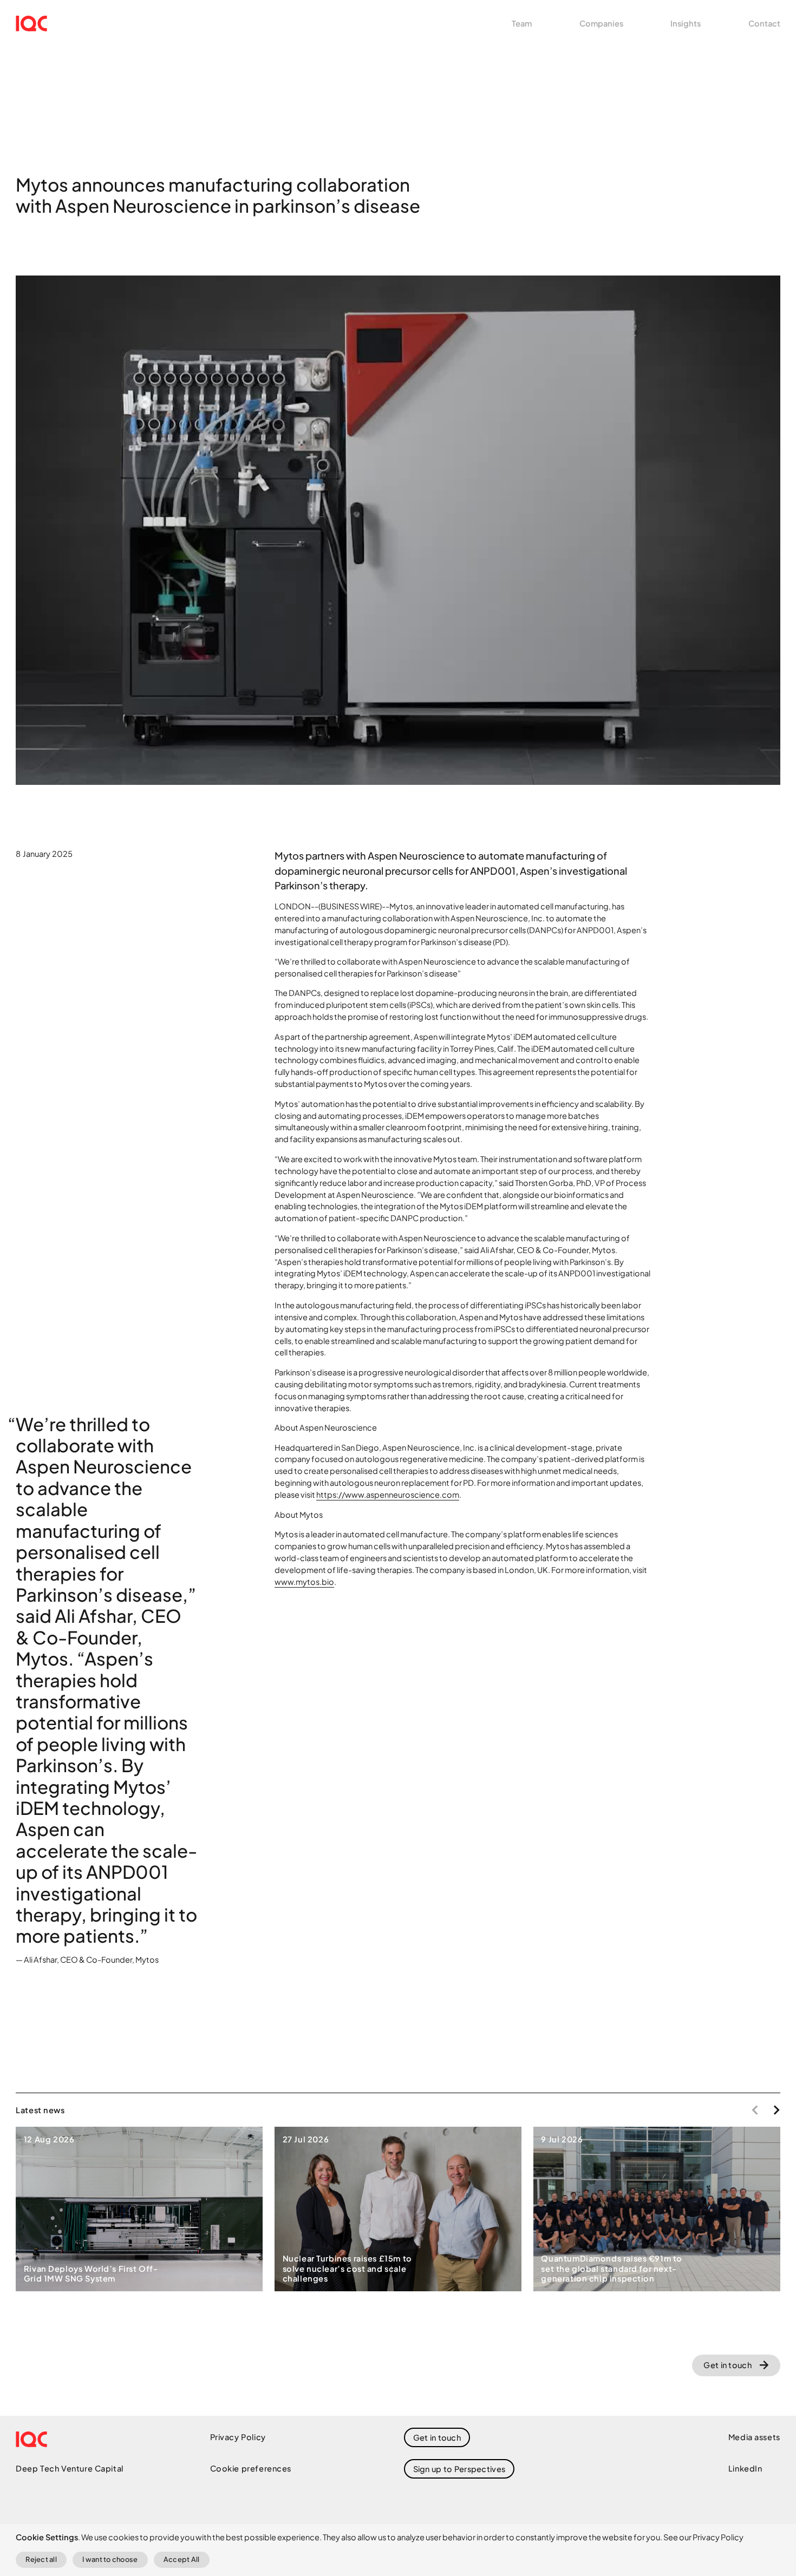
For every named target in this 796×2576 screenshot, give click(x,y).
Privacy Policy (238, 2437)
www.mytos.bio (304, 1582)
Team (522, 23)
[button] (459, 2469)
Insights (686, 23)
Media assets (754, 2437)
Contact (764, 23)
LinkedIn (745, 2468)
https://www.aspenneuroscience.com (388, 1495)
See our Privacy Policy (703, 2537)
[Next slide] (777, 2110)
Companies (601, 23)
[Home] (31, 24)
